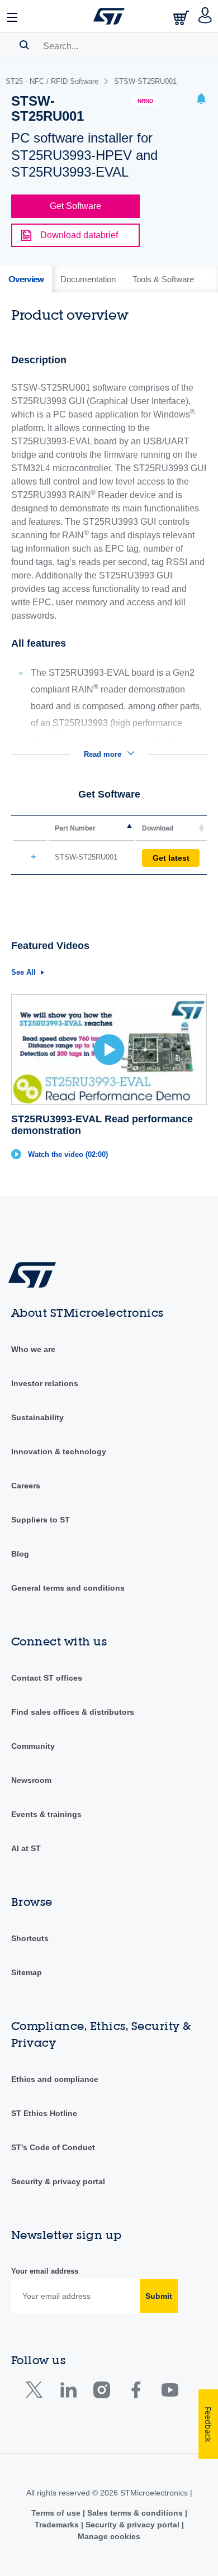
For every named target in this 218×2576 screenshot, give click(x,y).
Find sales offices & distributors (73, 1712)
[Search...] (24, 45)
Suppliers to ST (41, 1520)
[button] (13, 16)
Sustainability (37, 1417)
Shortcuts (30, 1938)
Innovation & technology (59, 1451)
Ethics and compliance (55, 2079)
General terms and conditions (68, 1588)
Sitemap (27, 1972)
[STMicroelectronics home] (109, 16)
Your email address (45, 2271)
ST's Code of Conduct (53, 2147)
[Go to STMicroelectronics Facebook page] (136, 2392)
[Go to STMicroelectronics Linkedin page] (68, 2392)
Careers (26, 1486)
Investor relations (45, 1383)
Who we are (33, 1349)
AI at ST (26, 1848)
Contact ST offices (47, 1678)
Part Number (75, 828)
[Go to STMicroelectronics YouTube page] (170, 2392)
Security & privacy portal (58, 2181)
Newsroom (31, 1780)
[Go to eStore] (182, 18)
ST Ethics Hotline (44, 2113)
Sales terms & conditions (135, 2513)
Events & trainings (46, 1814)
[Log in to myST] (205, 16)
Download (158, 828)
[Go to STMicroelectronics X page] (37, 2392)
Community (33, 1746)
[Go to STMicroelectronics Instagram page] (101, 2392)
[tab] (26, 279)
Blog (20, 1554)
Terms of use (57, 2513)
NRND (145, 101)
